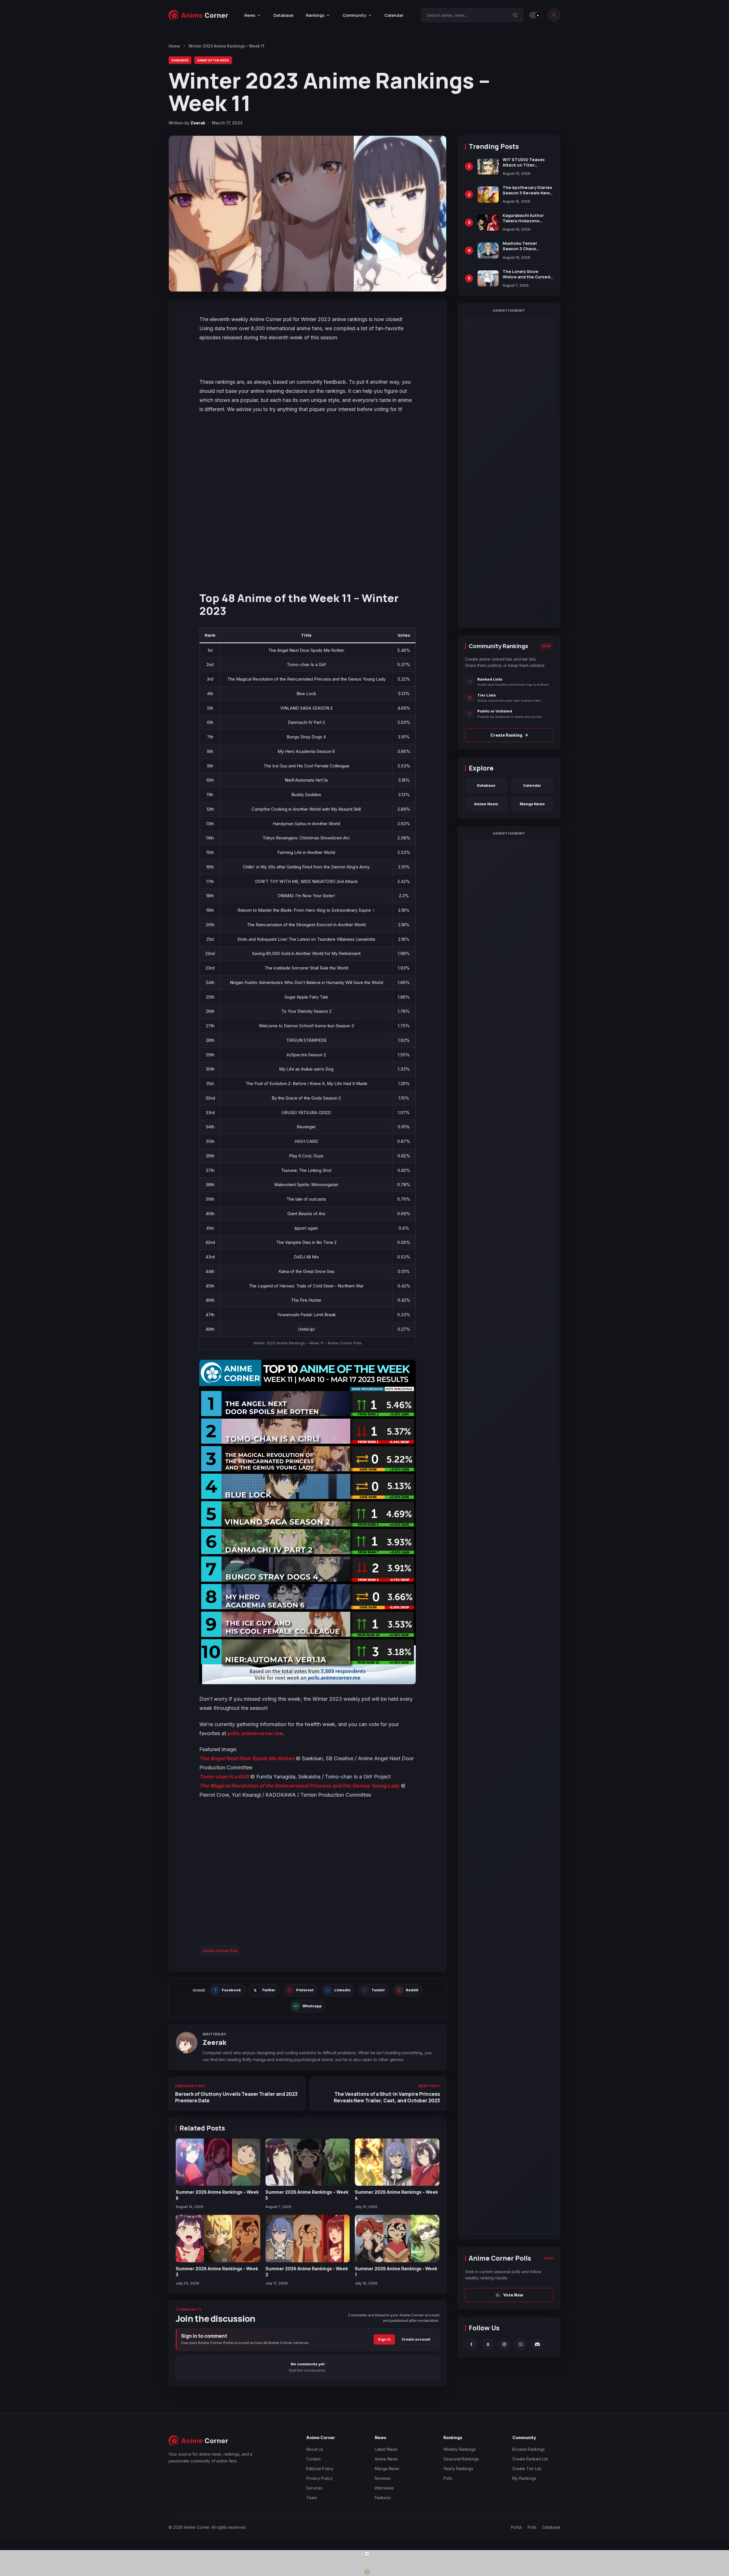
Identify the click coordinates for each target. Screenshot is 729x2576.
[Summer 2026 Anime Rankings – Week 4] (397, 2162)
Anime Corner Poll (220, 1951)
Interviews (384, 2488)
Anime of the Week (213, 60)
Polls (448, 2478)
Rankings (180, 60)
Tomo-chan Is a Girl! (224, 1777)
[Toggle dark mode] (535, 15)
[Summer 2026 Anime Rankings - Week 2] (308, 2239)
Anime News (486, 804)
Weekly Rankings (460, 2449)
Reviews (383, 2478)
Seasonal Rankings (461, 2459)
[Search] (515, 15)
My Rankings (524, 2478)
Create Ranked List (530, 2459)
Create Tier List (527, 2469)
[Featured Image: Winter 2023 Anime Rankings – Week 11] (308, 214)
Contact (313, 2459)
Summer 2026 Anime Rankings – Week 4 (396, 2195)
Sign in (384, 2339)
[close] (367, 2554)
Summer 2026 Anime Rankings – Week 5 (307, 2195)
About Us (315, 2449)
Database (283, 15)
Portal (516, 2527)
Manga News (532, 804)
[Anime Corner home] (198, 15)
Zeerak (198, 123)
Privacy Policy (319, 2478)
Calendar (394, 15)
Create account (416, 2339)
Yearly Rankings (458, 2469)
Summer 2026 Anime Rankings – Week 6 (217, 2195)
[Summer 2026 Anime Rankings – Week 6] (218, 2162)
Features (383, 2498)
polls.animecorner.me (255, 1733)
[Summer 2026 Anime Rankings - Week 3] (218, 2239)
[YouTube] (521, 2344)
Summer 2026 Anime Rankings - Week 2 (307, 2271)
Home (174, 46)
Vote (549, 2258)
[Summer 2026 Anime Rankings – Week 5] (308, 2162)
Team (311, 2498)
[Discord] (537, 2344)
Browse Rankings (529, 2449)
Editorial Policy (320, 2469)
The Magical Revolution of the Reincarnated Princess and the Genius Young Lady (299, 1786)
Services (314, 2488)
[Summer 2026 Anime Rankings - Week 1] (397, 2239)
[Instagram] (504, 2344)
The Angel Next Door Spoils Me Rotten (247, 1758)
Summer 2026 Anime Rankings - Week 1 (396, 2271)
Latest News (386, 2449)
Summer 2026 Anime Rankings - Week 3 (217, 2271)
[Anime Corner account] (554, 15)
